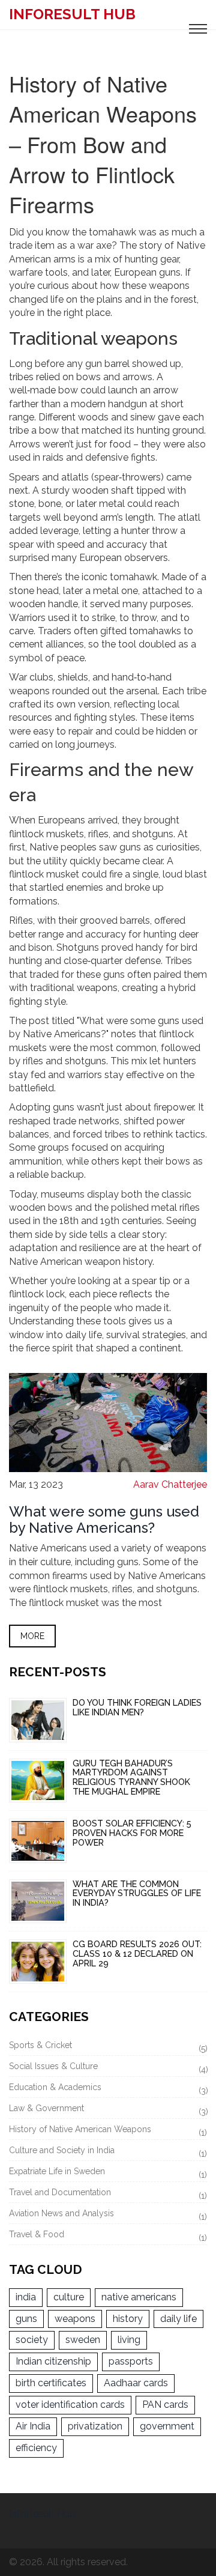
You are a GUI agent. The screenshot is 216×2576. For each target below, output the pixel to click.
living (129, 2340)
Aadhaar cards (136, 2383)
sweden (83, 2340)
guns (26, 2319)
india (26, 2297)
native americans (139, 2297)
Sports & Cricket (108, 2047)
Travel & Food (108, 2236)
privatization (95, 2426)
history (128, 2319)
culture (69, 2297)
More (32, 1636)
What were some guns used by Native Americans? (104, 1519)
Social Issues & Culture (108, 2068)
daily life (178, 2319)
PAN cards (165, 2405)
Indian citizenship (53, 2361)
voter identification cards (70, 2405)
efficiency (36, 2448)
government (167, 2426)
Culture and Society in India (108, 2152)
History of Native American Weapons (108, 2131)
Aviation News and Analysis (108, 2215)
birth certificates (51, 2383)
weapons (75, 2319)
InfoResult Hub (72, 14)
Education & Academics (108, 2089)
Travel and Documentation (108, 2194)
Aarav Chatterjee (170, 1484)
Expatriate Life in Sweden (108, 2173)
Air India (33, 2426)
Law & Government (108, 2110)
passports (131, 2361)
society (32, 2340)
